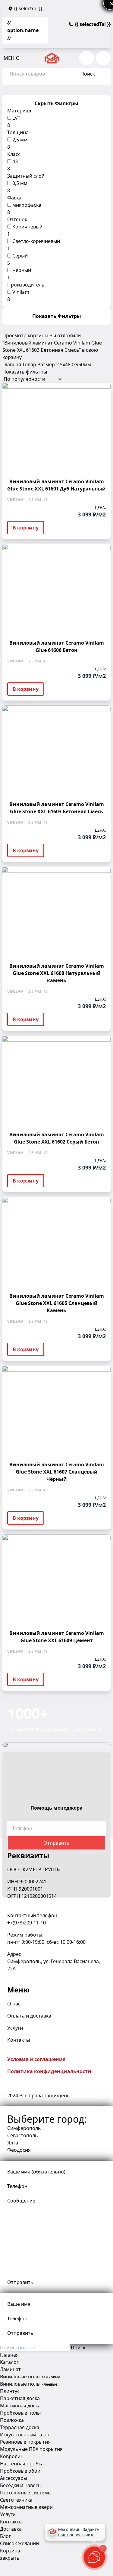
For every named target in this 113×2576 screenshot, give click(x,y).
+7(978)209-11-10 (27, 1923)
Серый (20, 256)
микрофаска (27, 205)
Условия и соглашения (36, 2059)
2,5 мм (20, 140)
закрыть (10, 2558)
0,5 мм (20, 183)
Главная (12, 364)
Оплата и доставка (29, 2016)
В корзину (26, 528)
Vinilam (21, 292)
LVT (16, 118)
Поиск (88, 74)
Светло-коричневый (36, 241)
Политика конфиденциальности (49, 2071)
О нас (14, 2004)
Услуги (15, 2028)
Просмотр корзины (25, 335)
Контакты (19, 2040)
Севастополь (23, 2135)
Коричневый (27, 227)
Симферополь (24, 2128)
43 (15, 161)
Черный (22, 270)
